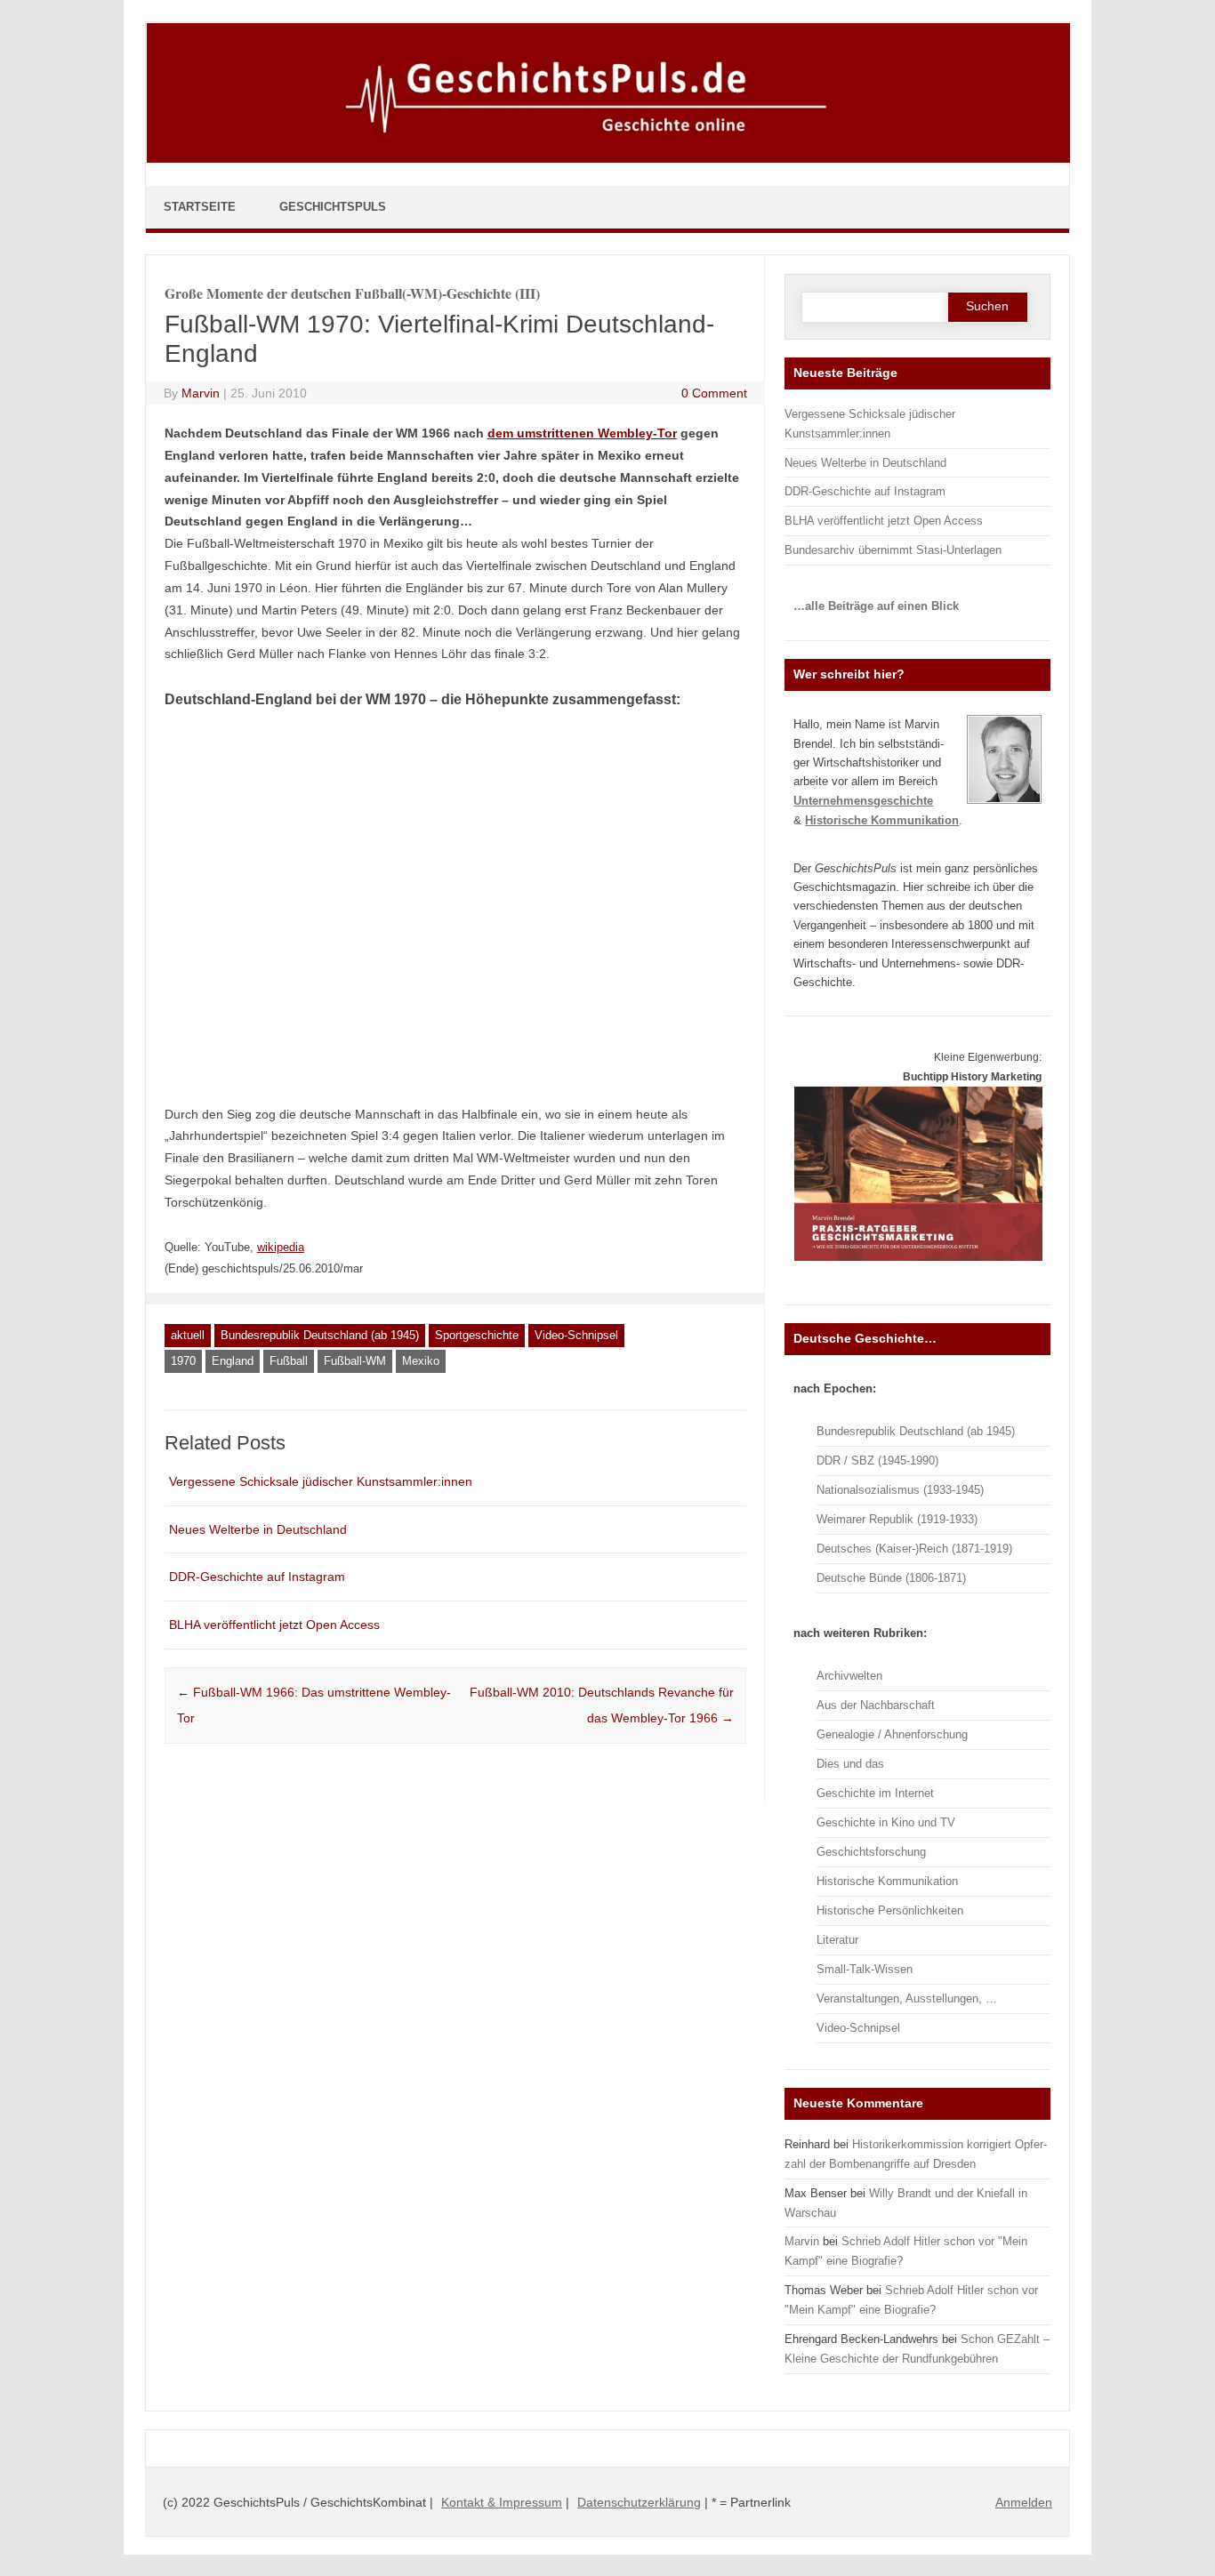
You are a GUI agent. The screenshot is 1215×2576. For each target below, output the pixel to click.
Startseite (200, 207)
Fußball (289, 1361)
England (233, 1361)
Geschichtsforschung (871, 1852)
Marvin (201, 393)
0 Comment (714, 393)
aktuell (188, 1335)
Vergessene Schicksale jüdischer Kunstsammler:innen (321, 1481)
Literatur (837, 1940)
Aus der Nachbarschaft (876, 1705)
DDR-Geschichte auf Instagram (257, 1577)
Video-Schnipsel (576, 1335)
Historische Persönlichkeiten (890, 1910)
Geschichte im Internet (875, 1793)
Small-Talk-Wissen (865, 1969)
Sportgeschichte (477, 1335)
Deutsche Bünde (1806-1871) (891, 1578)
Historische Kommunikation (887, 1881)
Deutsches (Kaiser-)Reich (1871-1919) (914, 1549)
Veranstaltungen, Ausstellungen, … (907, 1998)
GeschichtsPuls (333, 207)
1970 (183, 1361)
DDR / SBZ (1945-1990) (877, 1461)
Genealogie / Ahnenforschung (892, 1734)
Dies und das (850, 1764)
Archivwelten (849, 1676)
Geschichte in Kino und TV (886, 1822)
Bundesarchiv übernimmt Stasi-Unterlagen (893, 550)
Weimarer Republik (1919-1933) (897, 1519)
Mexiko (421, 1361)
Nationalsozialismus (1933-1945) (900, 1490)
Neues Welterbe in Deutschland (258, 1529)
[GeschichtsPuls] (608, 159)
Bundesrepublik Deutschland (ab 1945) (320, 1335)
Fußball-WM (355, 1361)
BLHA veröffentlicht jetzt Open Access (274, 1625)
